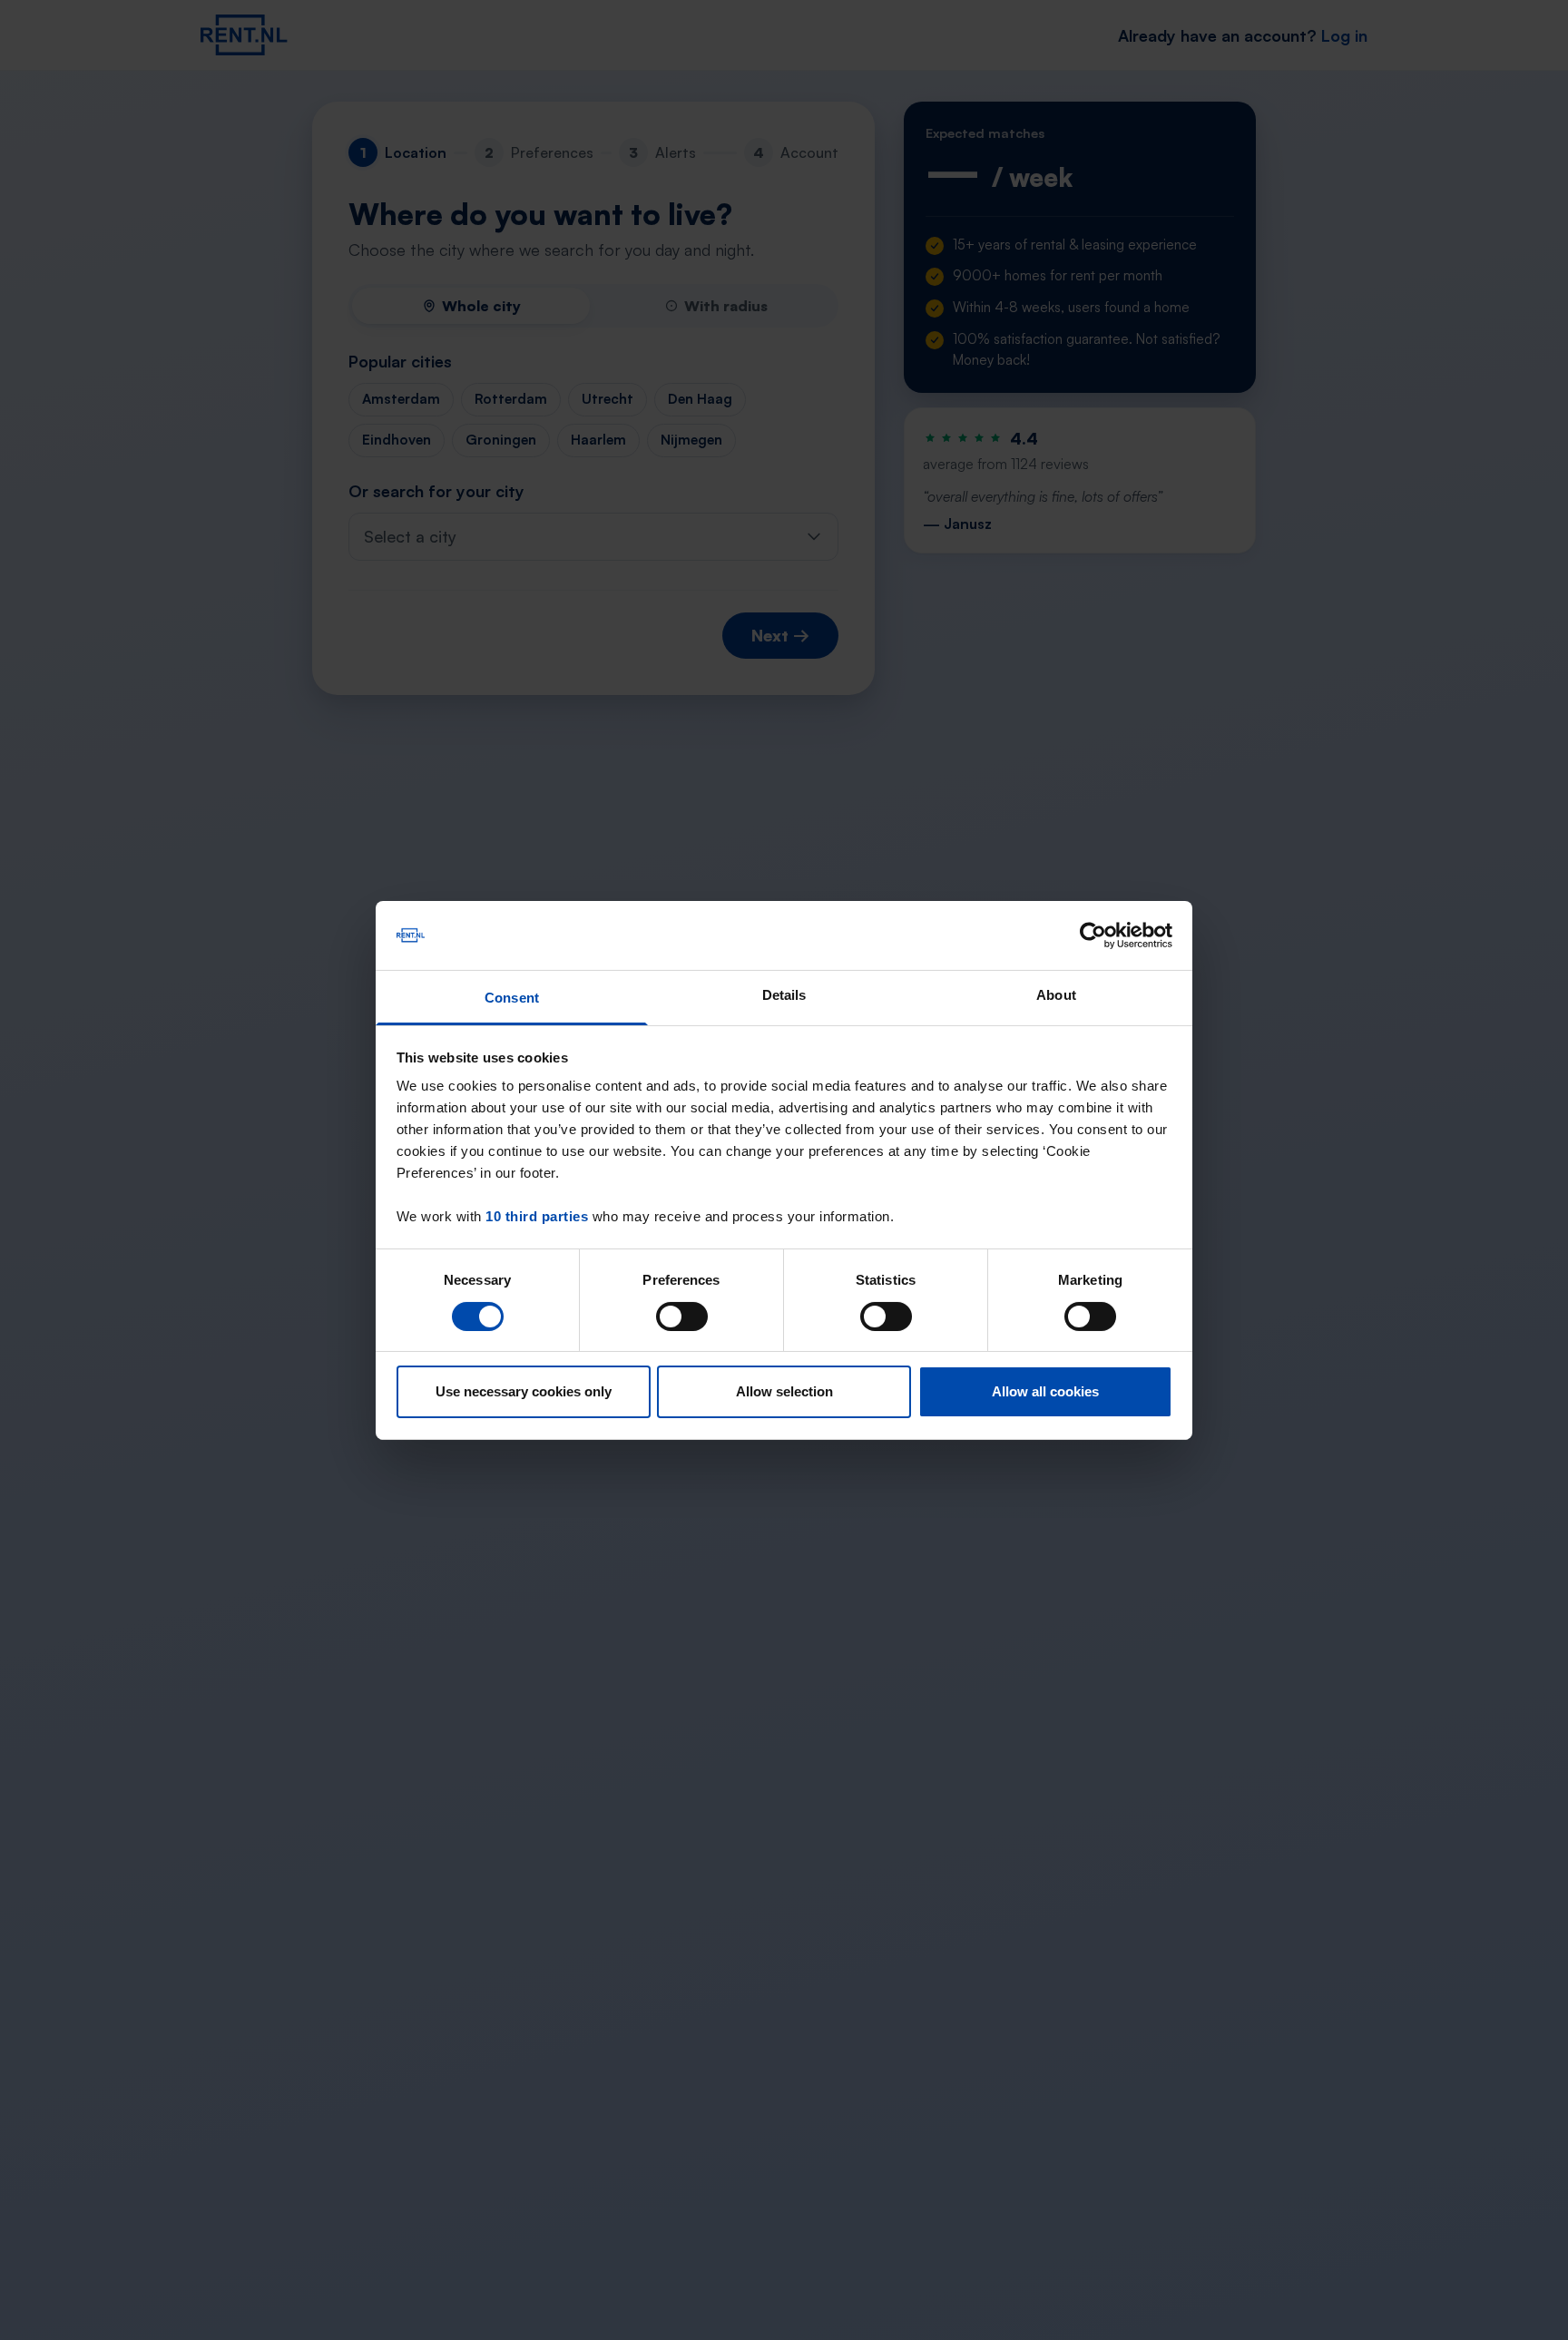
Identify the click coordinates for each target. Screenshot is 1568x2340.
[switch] (682, 1317)
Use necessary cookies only (524, 1391)
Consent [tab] (512, 998)
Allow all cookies (1045, 1391)
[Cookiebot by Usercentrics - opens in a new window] (1093, 935)
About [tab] (1056, 995)
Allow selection (784, 1391)
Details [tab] (784, 995)
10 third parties (537, 1216)
